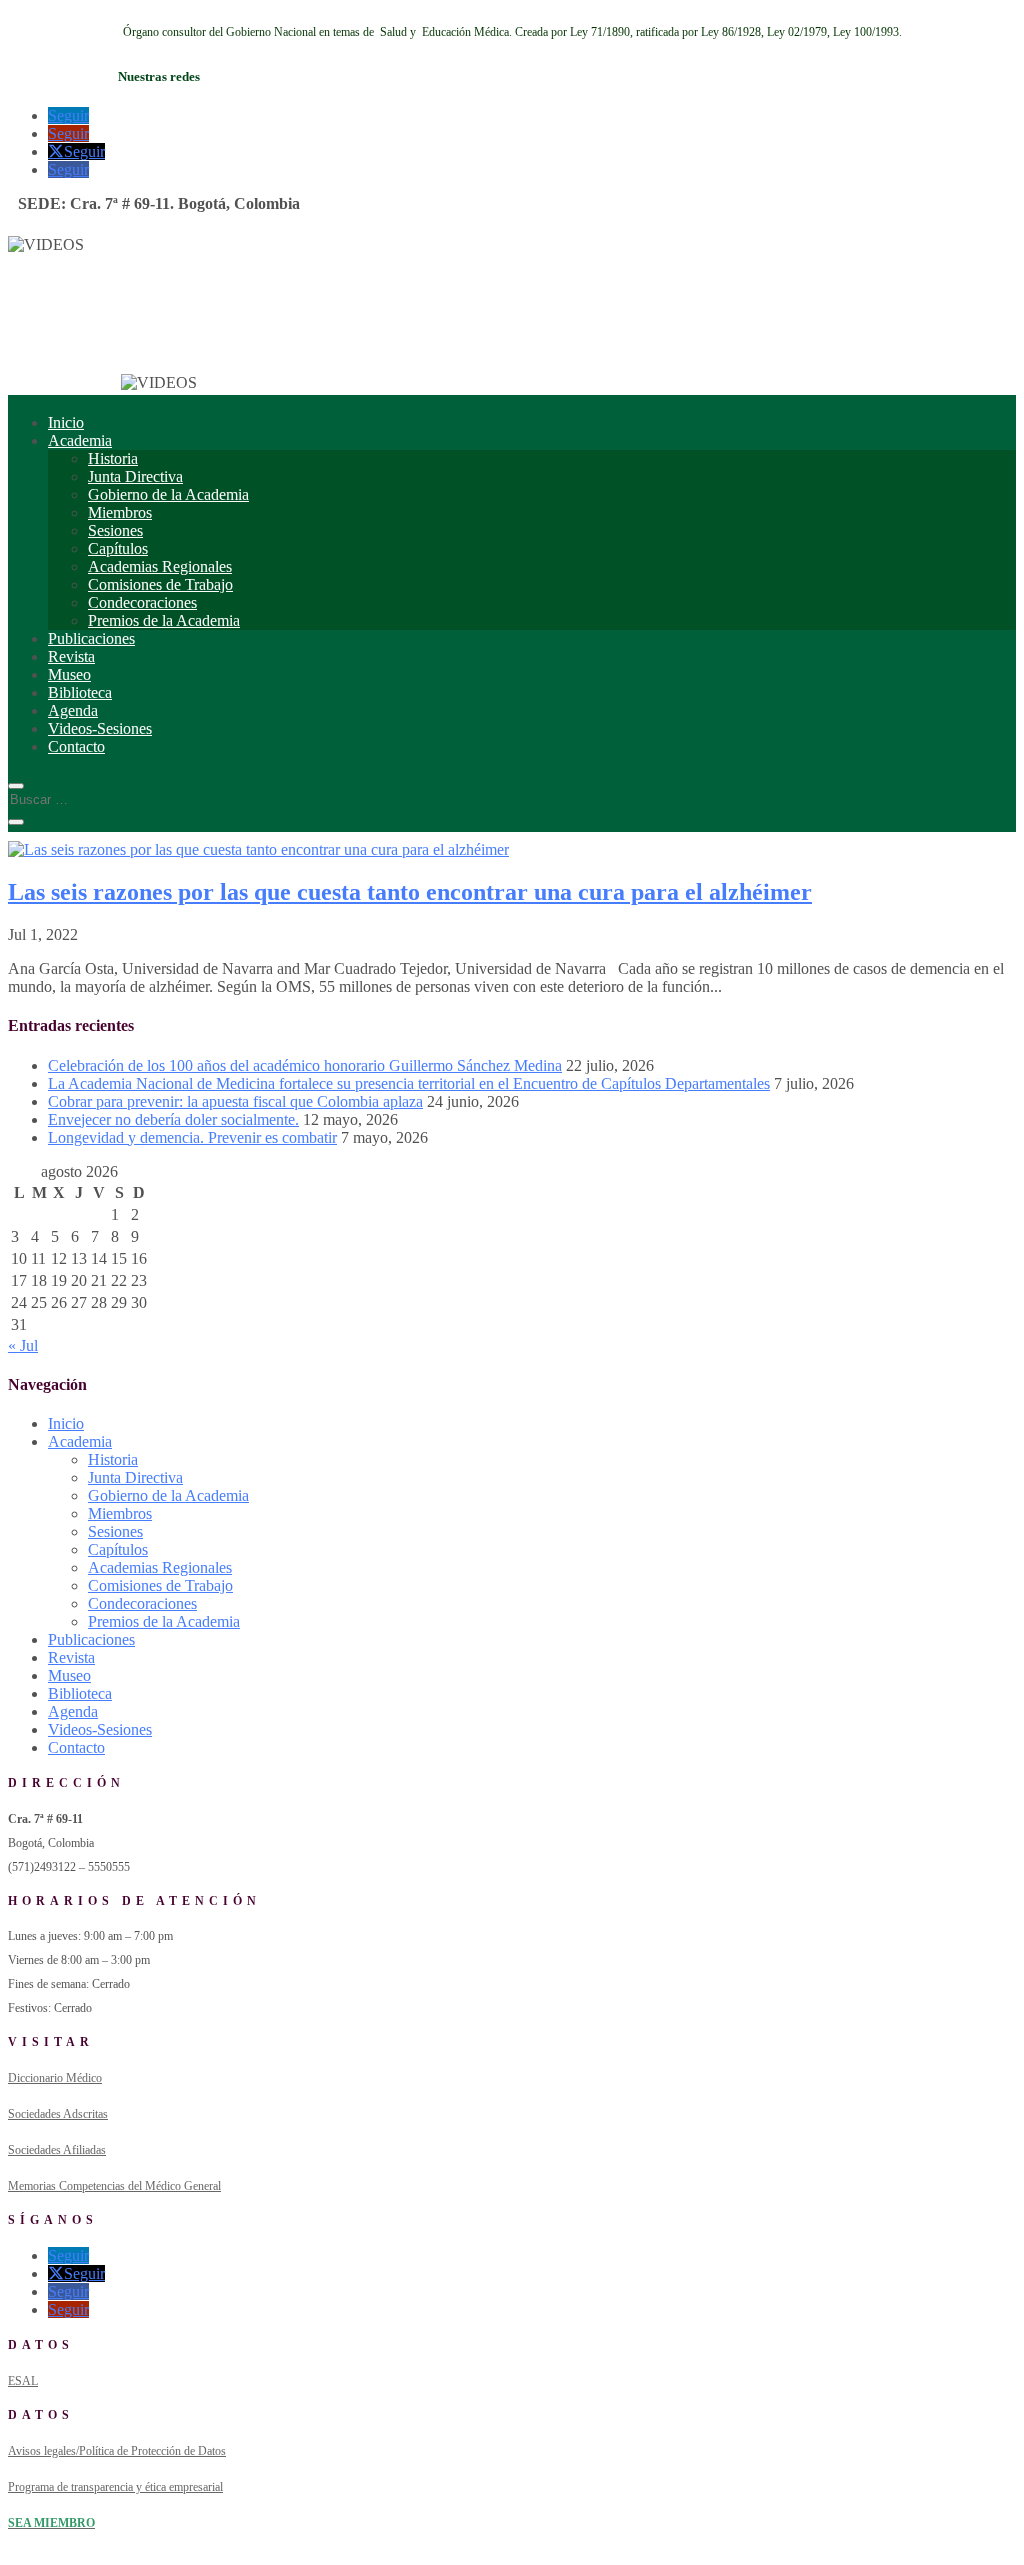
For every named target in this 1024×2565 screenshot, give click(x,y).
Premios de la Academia (164, 620)
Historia (113, 458)
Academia (80, 440)
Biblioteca (80, 692)
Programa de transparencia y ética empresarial (115, 2487)
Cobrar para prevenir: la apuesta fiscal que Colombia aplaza (235, 1101)
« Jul (23, 1345)
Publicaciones (91, 638)
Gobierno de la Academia (168, 494)
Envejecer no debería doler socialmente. (173, 1119)
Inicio (66, 422)
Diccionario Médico (55, 2078)
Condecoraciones (142, 602)
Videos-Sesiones (100, 728)
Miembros (120, 512)
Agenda (73, 710)
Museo (69, 674)
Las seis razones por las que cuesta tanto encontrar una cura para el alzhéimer (410, 892)
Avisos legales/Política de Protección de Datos (117, 2451)
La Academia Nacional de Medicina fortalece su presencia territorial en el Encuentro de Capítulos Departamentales (409, 1083)
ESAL (23, 2381)
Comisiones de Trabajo (160, 584)
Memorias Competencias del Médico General (114, 2186)
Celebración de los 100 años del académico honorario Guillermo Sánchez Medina (305, 1065)
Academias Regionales (160, 566)
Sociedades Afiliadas (57, 2150)
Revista (71, 656)
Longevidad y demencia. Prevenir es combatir (192, 1137)
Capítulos (118, 548)
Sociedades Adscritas (58, 2114)
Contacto (76, 746)
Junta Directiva (135, 476)
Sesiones (115, 530)
